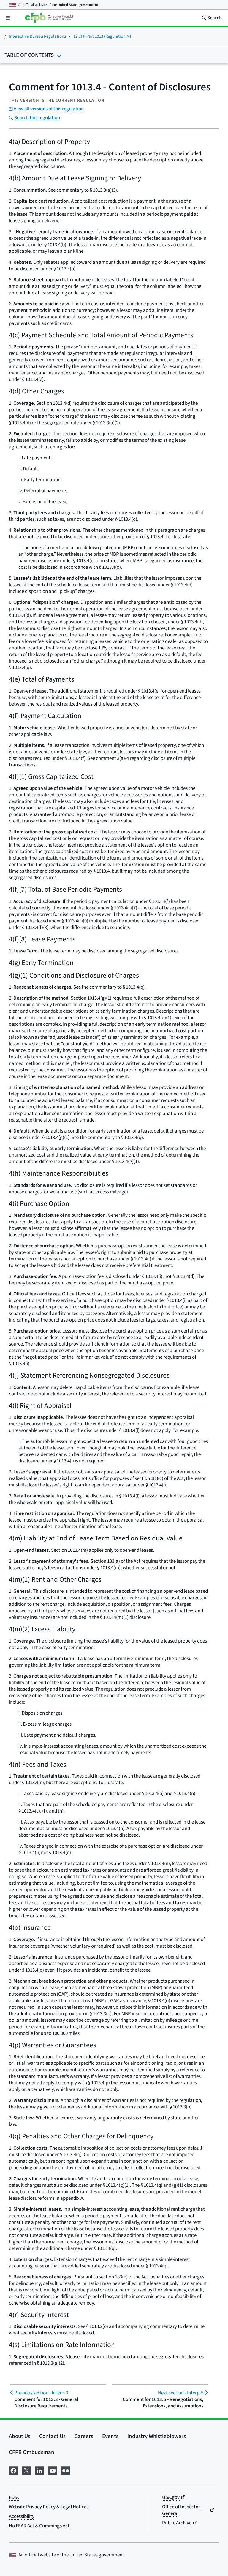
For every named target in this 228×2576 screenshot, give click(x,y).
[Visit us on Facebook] (13, 2470)
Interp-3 (41, 2393)
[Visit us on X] (26, 2470)
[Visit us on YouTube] (53, 2470)
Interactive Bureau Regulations (37, 36)
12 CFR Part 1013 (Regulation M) (102, 36)
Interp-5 (181, 2393)
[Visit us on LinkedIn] (39, 2470)
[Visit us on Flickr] (66, 2470)
